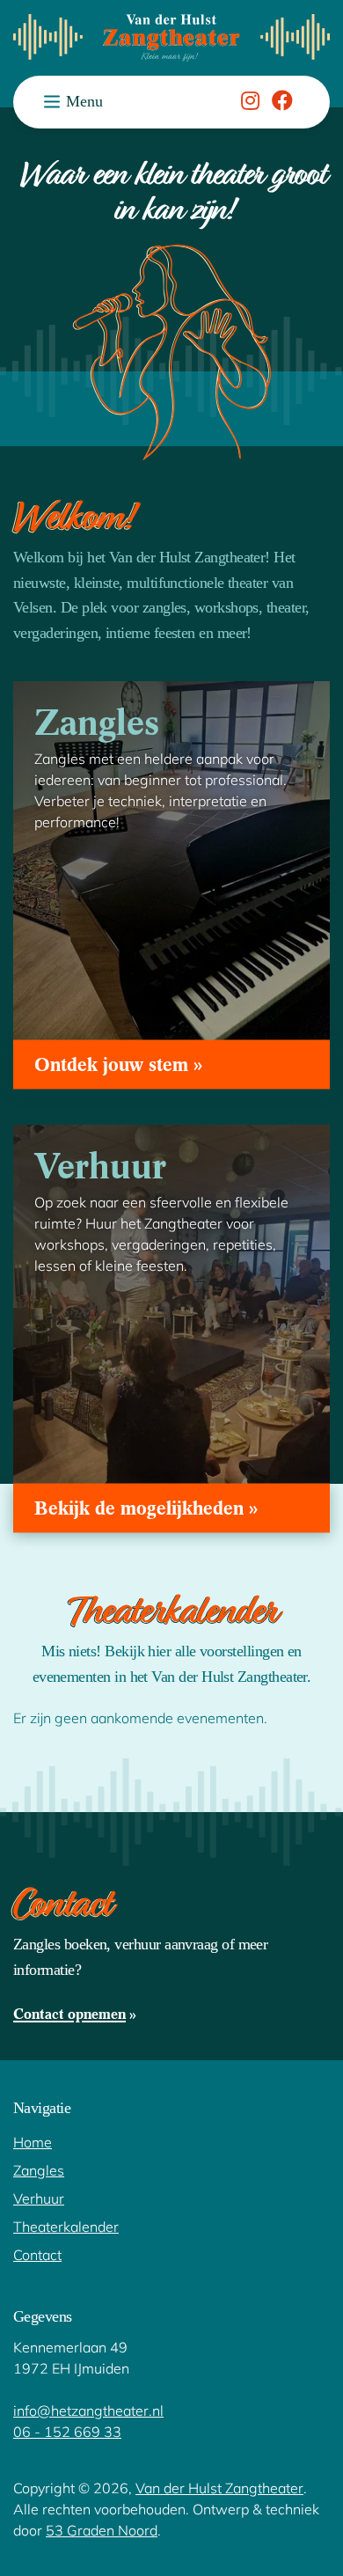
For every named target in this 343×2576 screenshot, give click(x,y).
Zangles (39, 2170)
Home (33, 2142)
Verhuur (39, 2198)
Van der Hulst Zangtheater (219, 2488)
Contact (37, 2254)
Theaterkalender (66, 2226)
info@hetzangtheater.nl (88, 2410)
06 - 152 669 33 (67, 2431)
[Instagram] (250, 103)
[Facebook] (282, 103)
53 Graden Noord (102, 2530)
